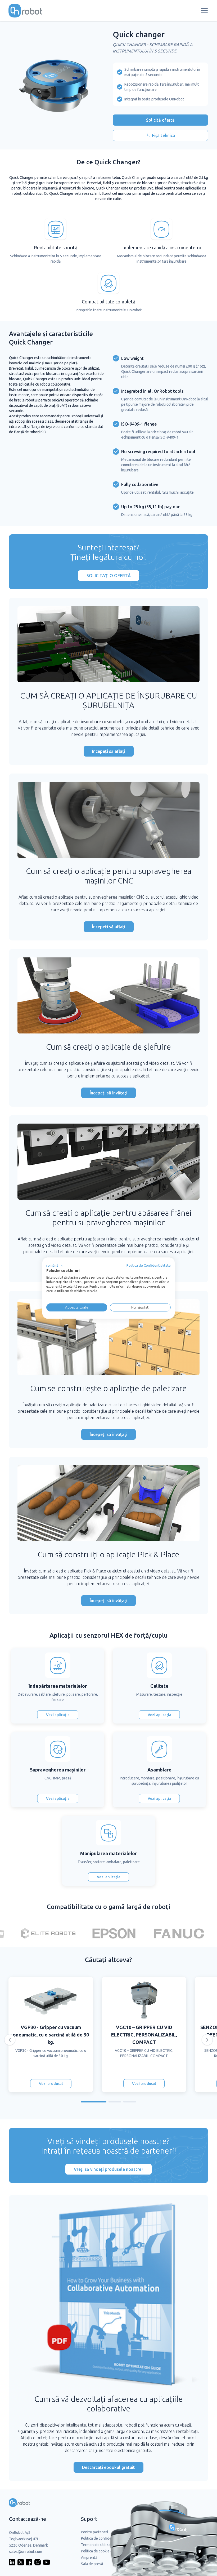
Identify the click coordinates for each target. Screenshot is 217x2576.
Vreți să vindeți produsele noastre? (108, 2169)
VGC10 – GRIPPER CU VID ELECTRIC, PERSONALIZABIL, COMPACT (144, 2035)
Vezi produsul (51, 2084)
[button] (55, 1266)
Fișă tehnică (164, 135)
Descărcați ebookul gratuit (108, 2467)
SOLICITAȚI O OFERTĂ (109, 576)
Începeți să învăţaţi (108, 1093)
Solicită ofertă (160, 120)
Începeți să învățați (108, 1601)
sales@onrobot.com (26, 2552)
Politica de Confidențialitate (149, 1265)
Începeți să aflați (109, 751)
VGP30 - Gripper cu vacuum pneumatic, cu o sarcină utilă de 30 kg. (51, 2035)
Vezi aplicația (58, 1715)
